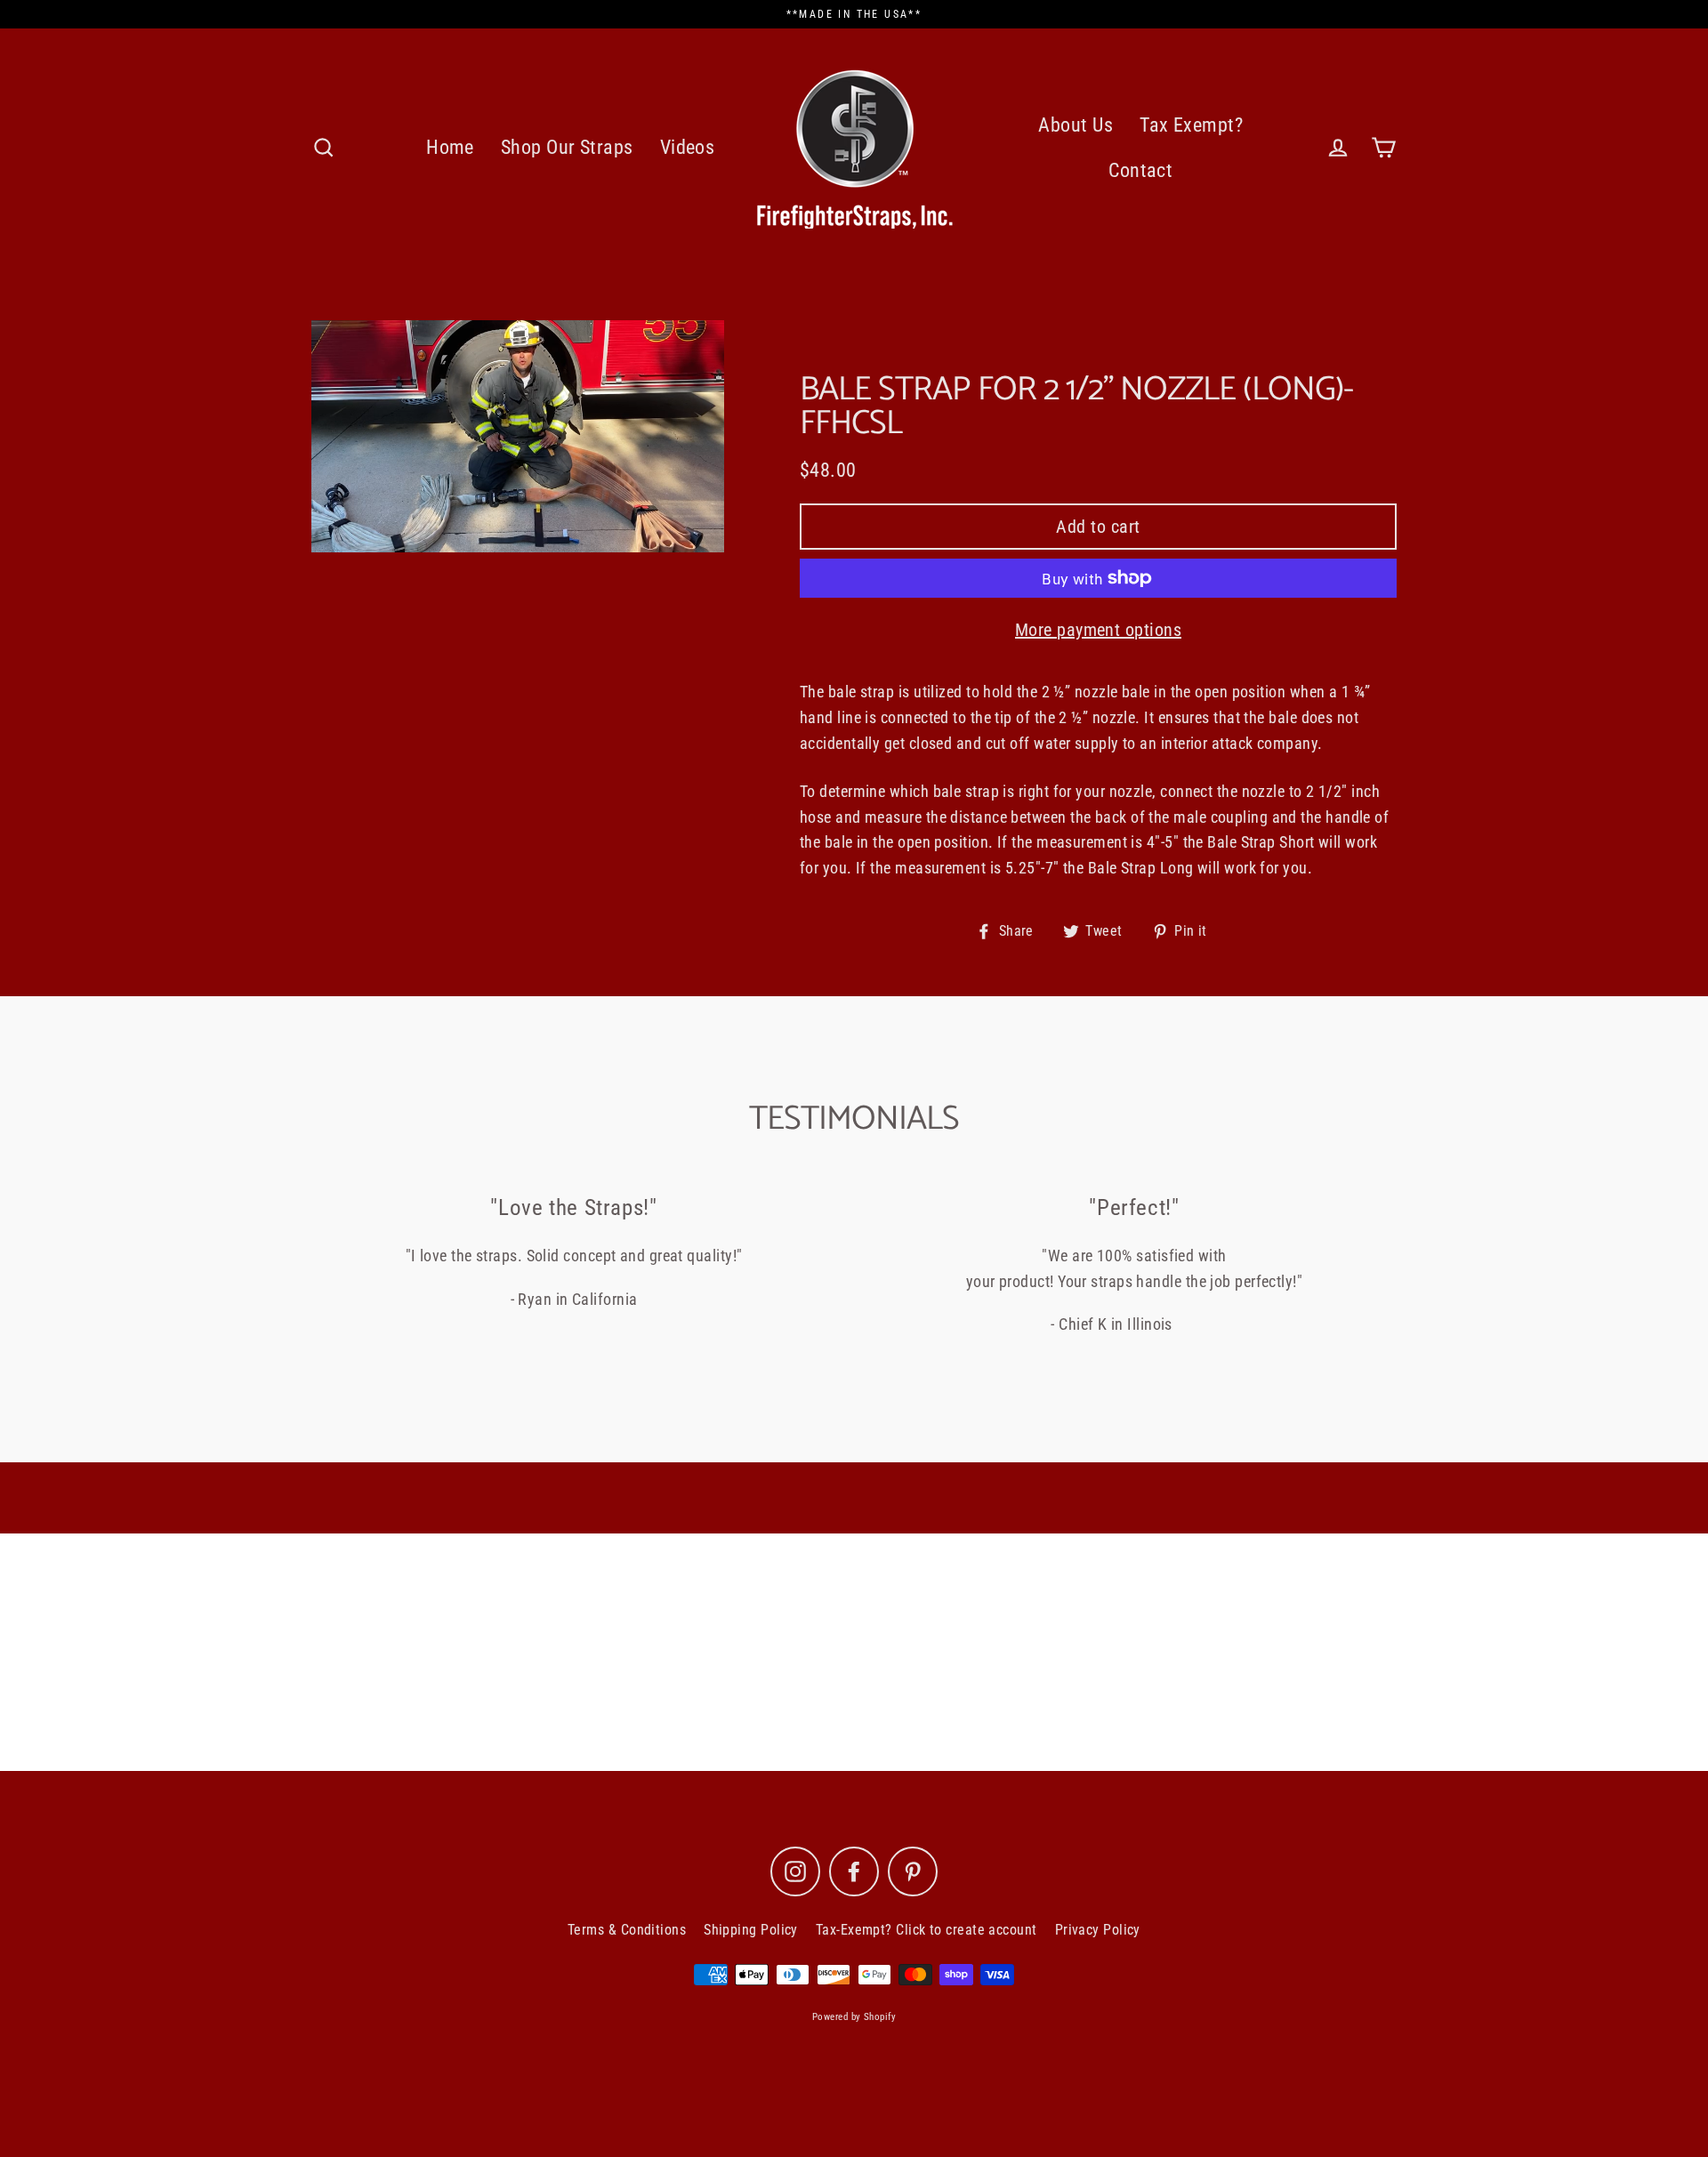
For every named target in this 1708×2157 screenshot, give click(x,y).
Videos (688, 147)
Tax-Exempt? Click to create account (927, 1930)
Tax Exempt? (1191, 125)
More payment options (1098, 630)
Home (450, 147)
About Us (1076, 125)
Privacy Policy (1098, 1930)
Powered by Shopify (854, 2017)
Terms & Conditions (627, 1930)
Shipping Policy (751, 1930)
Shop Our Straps (567, 147)
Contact (1140, 170)
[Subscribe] (1018, 1679)
